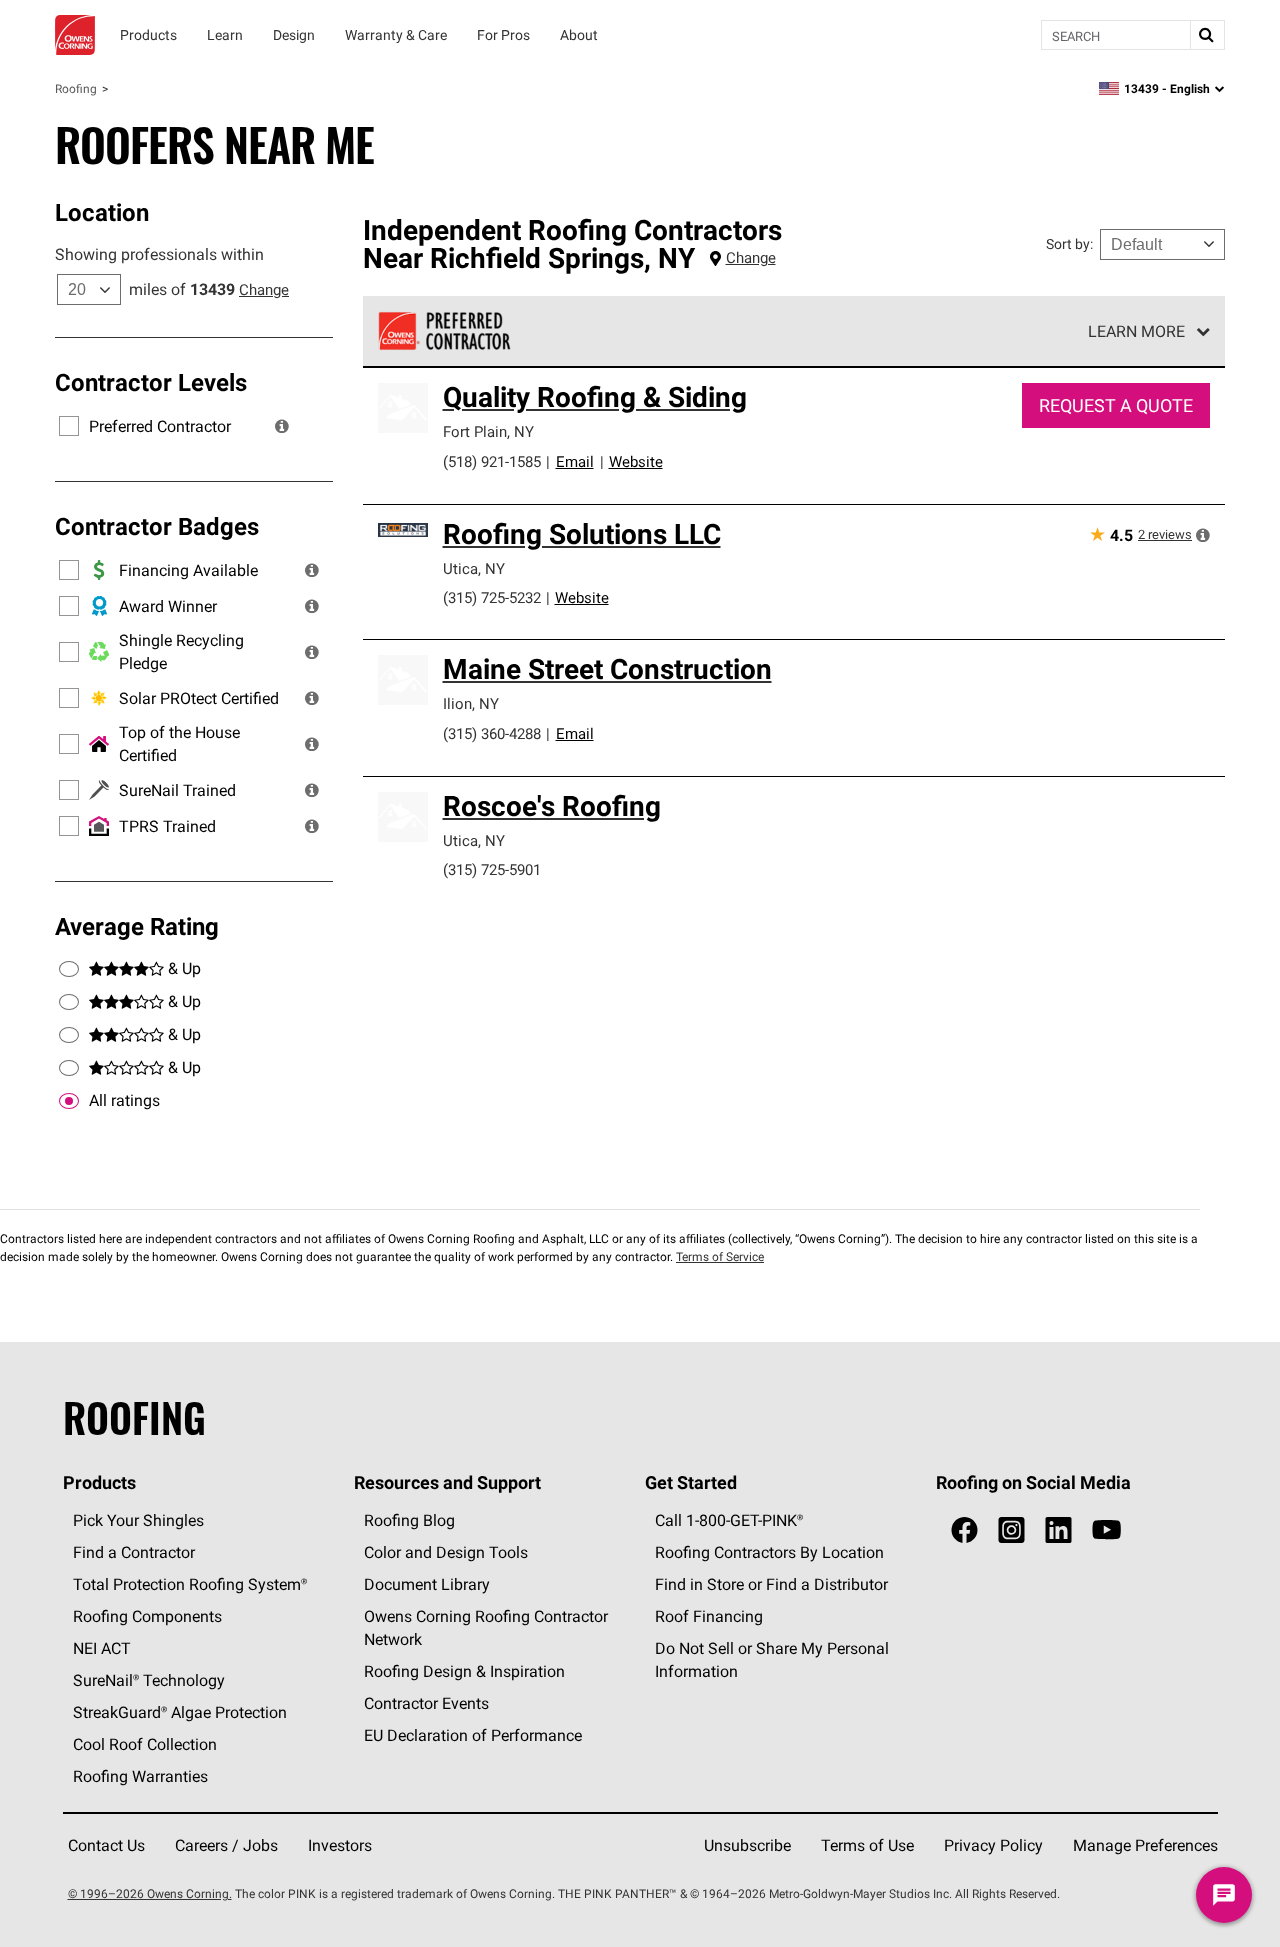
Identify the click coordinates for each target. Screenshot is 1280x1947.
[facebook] (964, 1530)
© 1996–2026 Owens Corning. (150, 1893)
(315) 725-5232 (492, 597)
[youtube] (1106, 1530)
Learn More (1136, 331)
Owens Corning (75, 35)
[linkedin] (1058, 1530)
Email (575, 461)
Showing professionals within (159, 254)
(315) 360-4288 (492, 733)
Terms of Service (720, 1256)
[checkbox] (69, 1101)
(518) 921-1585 (492, 461)
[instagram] (1011, 1530)
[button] (282, 426)
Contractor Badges (157, 526)
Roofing (76, 88)
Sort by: (1069, 244)
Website (636, 461)
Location (102, 212)
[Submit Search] (1207, 35)
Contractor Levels (151, 382)
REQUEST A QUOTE (1116, 405)
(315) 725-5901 (492, 869)
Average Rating (137, 926)
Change (264, 289)
